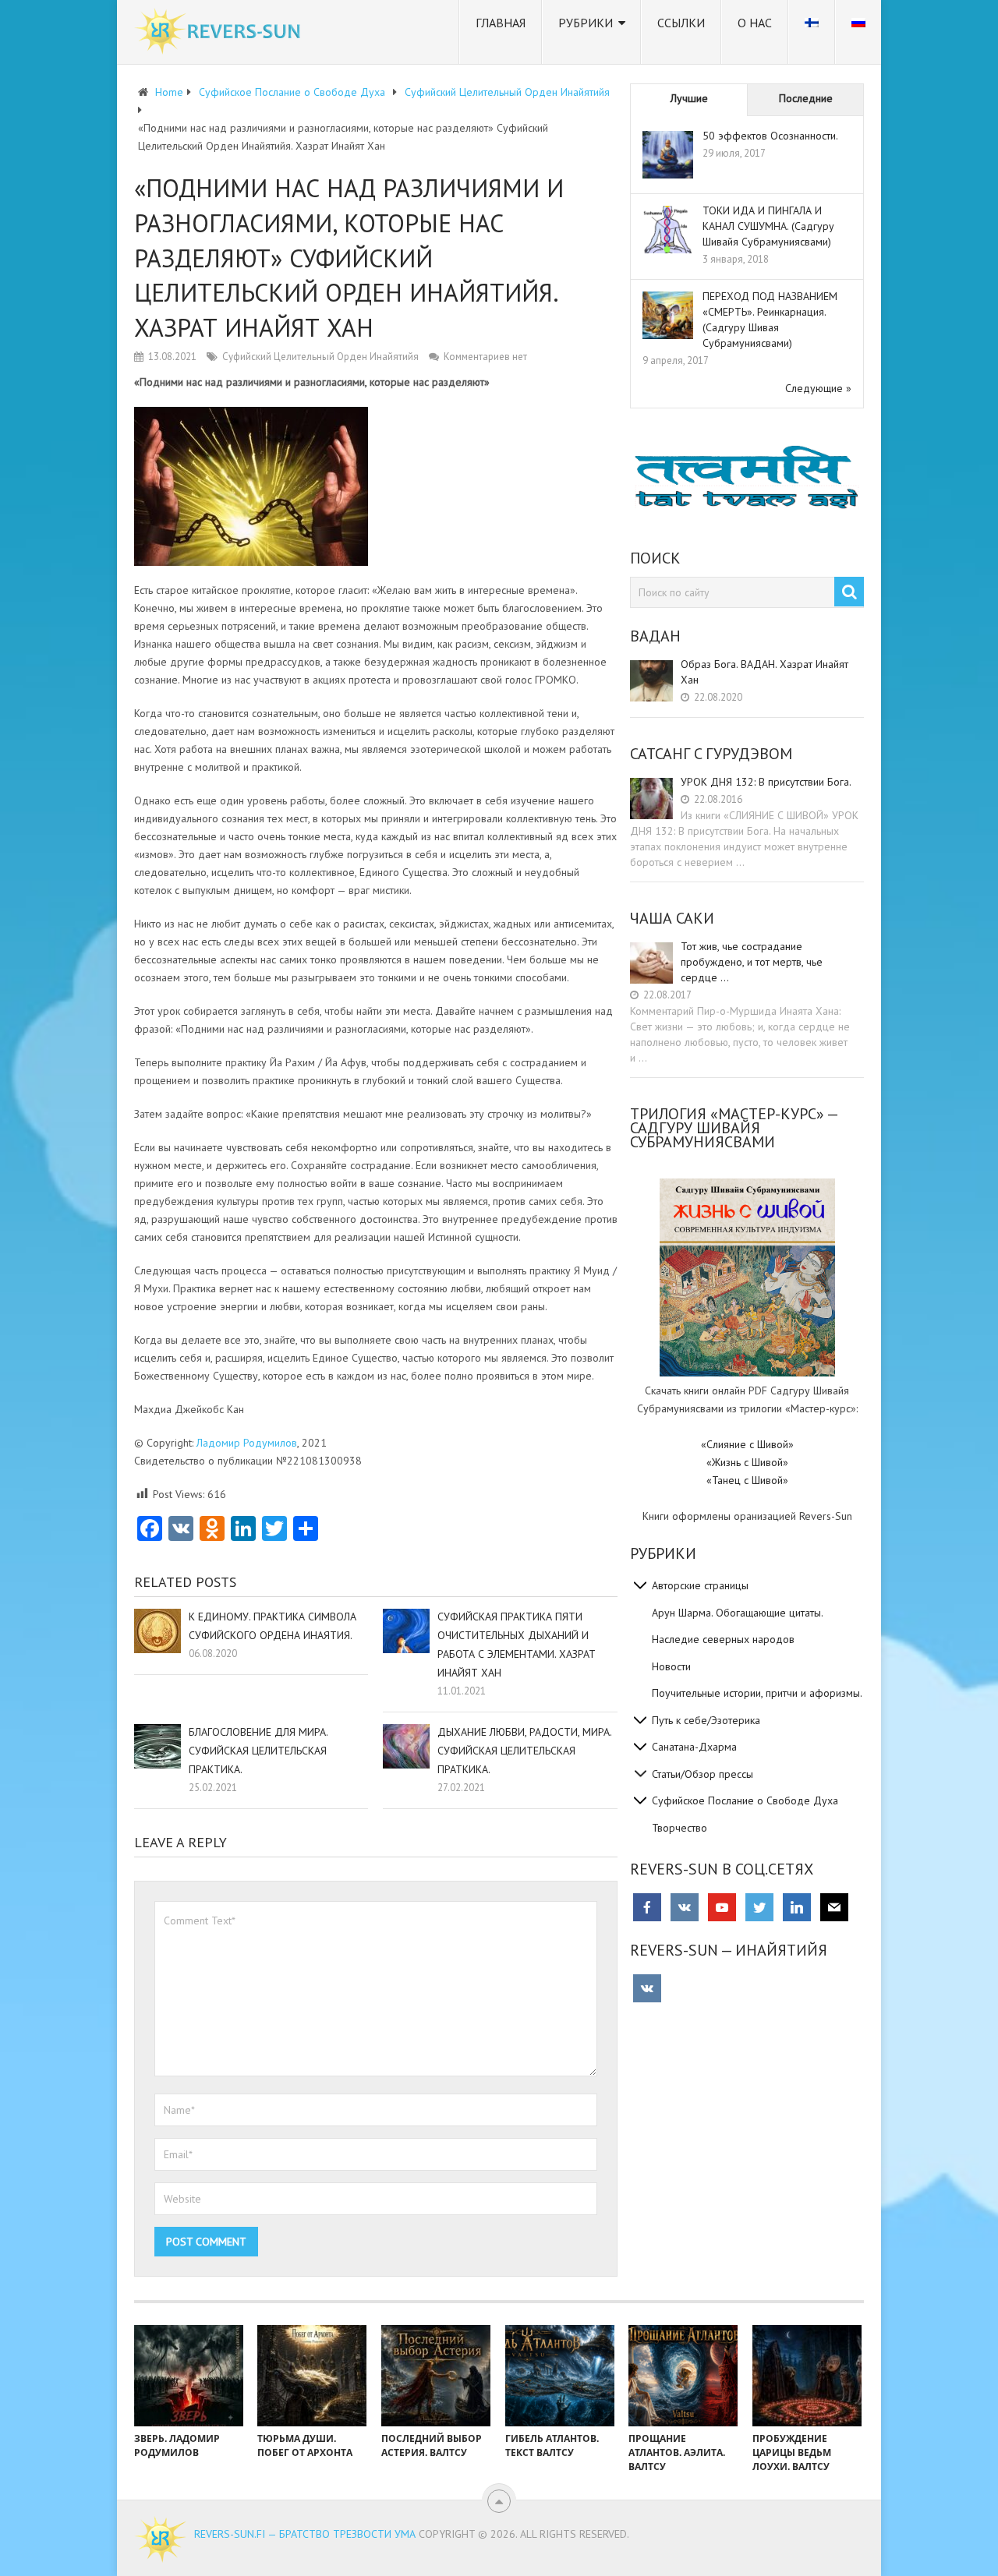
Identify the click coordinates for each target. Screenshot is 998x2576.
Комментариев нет (485, 357)
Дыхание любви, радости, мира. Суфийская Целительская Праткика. (524, 1751)
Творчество (679, 1828)
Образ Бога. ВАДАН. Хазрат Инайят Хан (764, 672)
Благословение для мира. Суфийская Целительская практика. (258, 1751)
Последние (806, 98)
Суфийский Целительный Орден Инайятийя (320, 357)
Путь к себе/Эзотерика (706, 1720)
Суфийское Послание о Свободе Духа (745, 1800)
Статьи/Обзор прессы (702, 1774)
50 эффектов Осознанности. (770, 136)
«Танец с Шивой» (747, 1480)
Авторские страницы (700, 1585)
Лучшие (689, 98)
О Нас (755, 23)
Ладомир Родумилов (247, 1443)
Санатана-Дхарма (694, 1747)
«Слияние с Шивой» (747, 1444)
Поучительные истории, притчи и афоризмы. (757, 1693)
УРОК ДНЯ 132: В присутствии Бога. (766, 782)
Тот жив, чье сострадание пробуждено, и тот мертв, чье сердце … (752, 962)
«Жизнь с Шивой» (747, 1462)
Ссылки (681, 23)
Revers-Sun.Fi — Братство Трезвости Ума (305, 2534)
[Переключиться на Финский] (812, 32)
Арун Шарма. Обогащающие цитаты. (738, 1613)
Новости (671, 1666)
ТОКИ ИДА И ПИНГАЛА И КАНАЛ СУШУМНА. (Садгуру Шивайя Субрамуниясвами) (768, 226)
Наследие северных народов (723, 1639)
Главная (501, 23)
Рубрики (586, 23)
